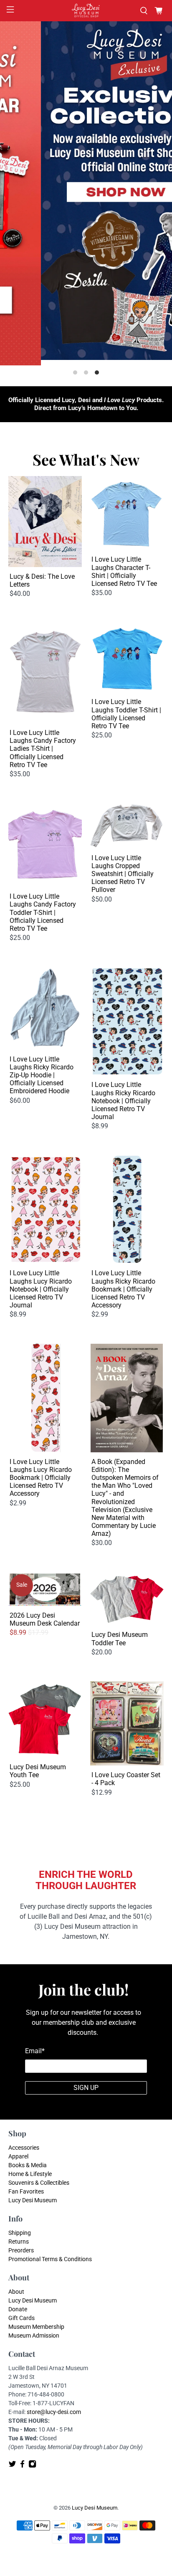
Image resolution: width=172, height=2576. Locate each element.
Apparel (18, 2156)
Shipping (20, 2233)
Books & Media (28, 2165)
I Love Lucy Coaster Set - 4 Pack (126, 1779)
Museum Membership (36, 2327)
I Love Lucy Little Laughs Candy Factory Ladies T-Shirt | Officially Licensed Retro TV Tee (43, 749)
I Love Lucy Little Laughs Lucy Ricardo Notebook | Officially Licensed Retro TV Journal (41, 1289)
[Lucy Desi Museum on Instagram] (32, 2466)
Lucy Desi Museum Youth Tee (38, 1771)
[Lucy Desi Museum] (86, 11)
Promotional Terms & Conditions (50, 2259)
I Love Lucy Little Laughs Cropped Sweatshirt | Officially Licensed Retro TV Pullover (123, 874)
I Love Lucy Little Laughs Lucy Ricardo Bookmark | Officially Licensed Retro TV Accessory (41, 1478)
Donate (18, 2309)
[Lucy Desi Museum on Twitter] (12, 2466)
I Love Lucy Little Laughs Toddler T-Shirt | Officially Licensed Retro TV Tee (126, 714)
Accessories (24, 2148)
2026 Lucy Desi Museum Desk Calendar (45, 1619)
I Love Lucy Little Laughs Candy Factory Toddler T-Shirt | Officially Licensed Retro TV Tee (43, 912)
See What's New (86, 459)
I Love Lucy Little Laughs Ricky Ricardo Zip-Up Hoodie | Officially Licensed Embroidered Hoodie (42, 1075)
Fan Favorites (26, 2191)
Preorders (21, 2250)
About (16, 2292)
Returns (19, 2242)
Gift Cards (21, 2318)
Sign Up (86, 2088)
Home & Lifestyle (30, 2174)
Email (35, 2051)
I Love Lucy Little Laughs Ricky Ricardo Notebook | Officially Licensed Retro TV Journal (123, 1101)
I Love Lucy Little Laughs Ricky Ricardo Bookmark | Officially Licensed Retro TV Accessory (123, 1289)
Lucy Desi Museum (33, 2200)
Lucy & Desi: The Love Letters (42, 580)
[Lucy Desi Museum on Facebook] (22, 2466)
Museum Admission (34, 2335)
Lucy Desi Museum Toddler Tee (120, 1639)
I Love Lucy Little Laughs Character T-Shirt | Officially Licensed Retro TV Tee (124, 571)
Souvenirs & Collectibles (39, 2183)
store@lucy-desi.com (54, 2412)
